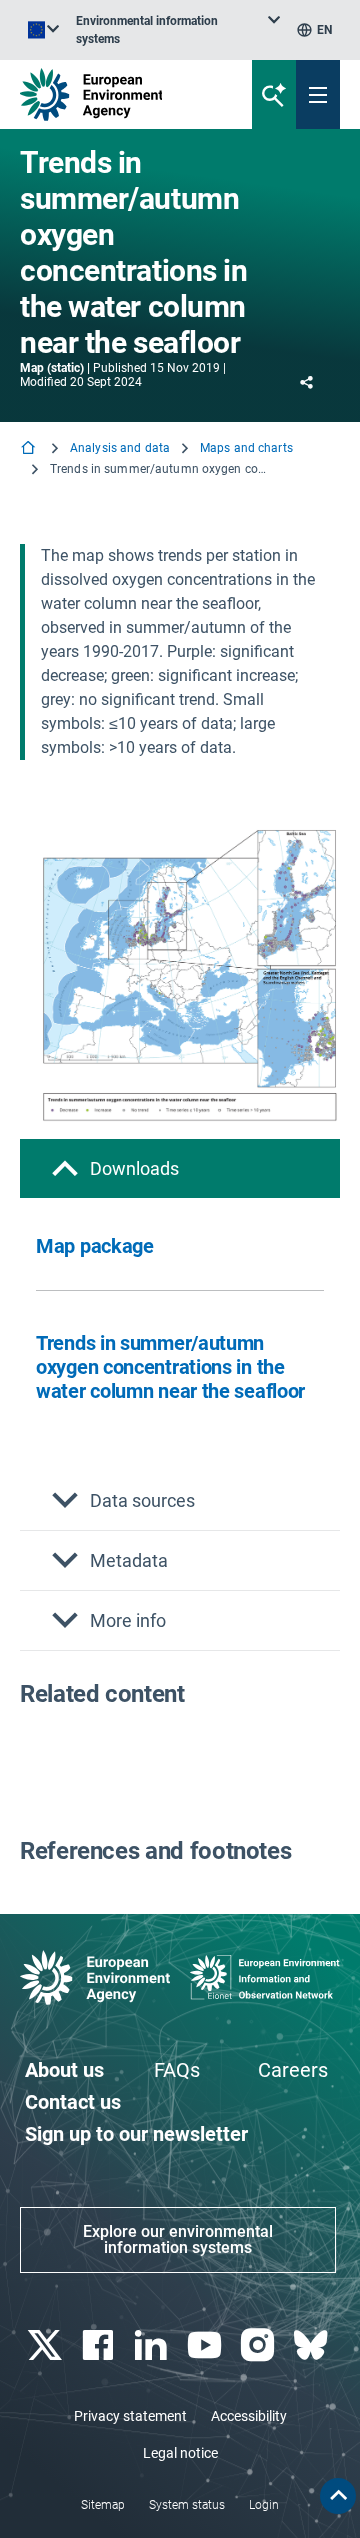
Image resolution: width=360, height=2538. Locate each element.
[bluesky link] (313, 2345)
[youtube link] (206, 2345)
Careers (293, 2070)
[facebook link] (99, 2345)
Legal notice (180, 2453)
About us (64, 2070)
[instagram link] (259, 2345)
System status (187, 2505)
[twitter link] (46, 2345)
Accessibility (249, 2416)
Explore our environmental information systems (178, 2239)
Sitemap (103, 2505)
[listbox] (178, 30)
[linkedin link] (153, 2345)
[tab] (180, 1168)
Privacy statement (130, 2416)
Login (264, 2505)
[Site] (121, 94)
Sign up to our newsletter (136, 2134)
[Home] (30, 449)
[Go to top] (338, 2496)
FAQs (177, 2070)
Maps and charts (246, 448)
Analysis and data (120, 448)
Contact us (73, 2102)
